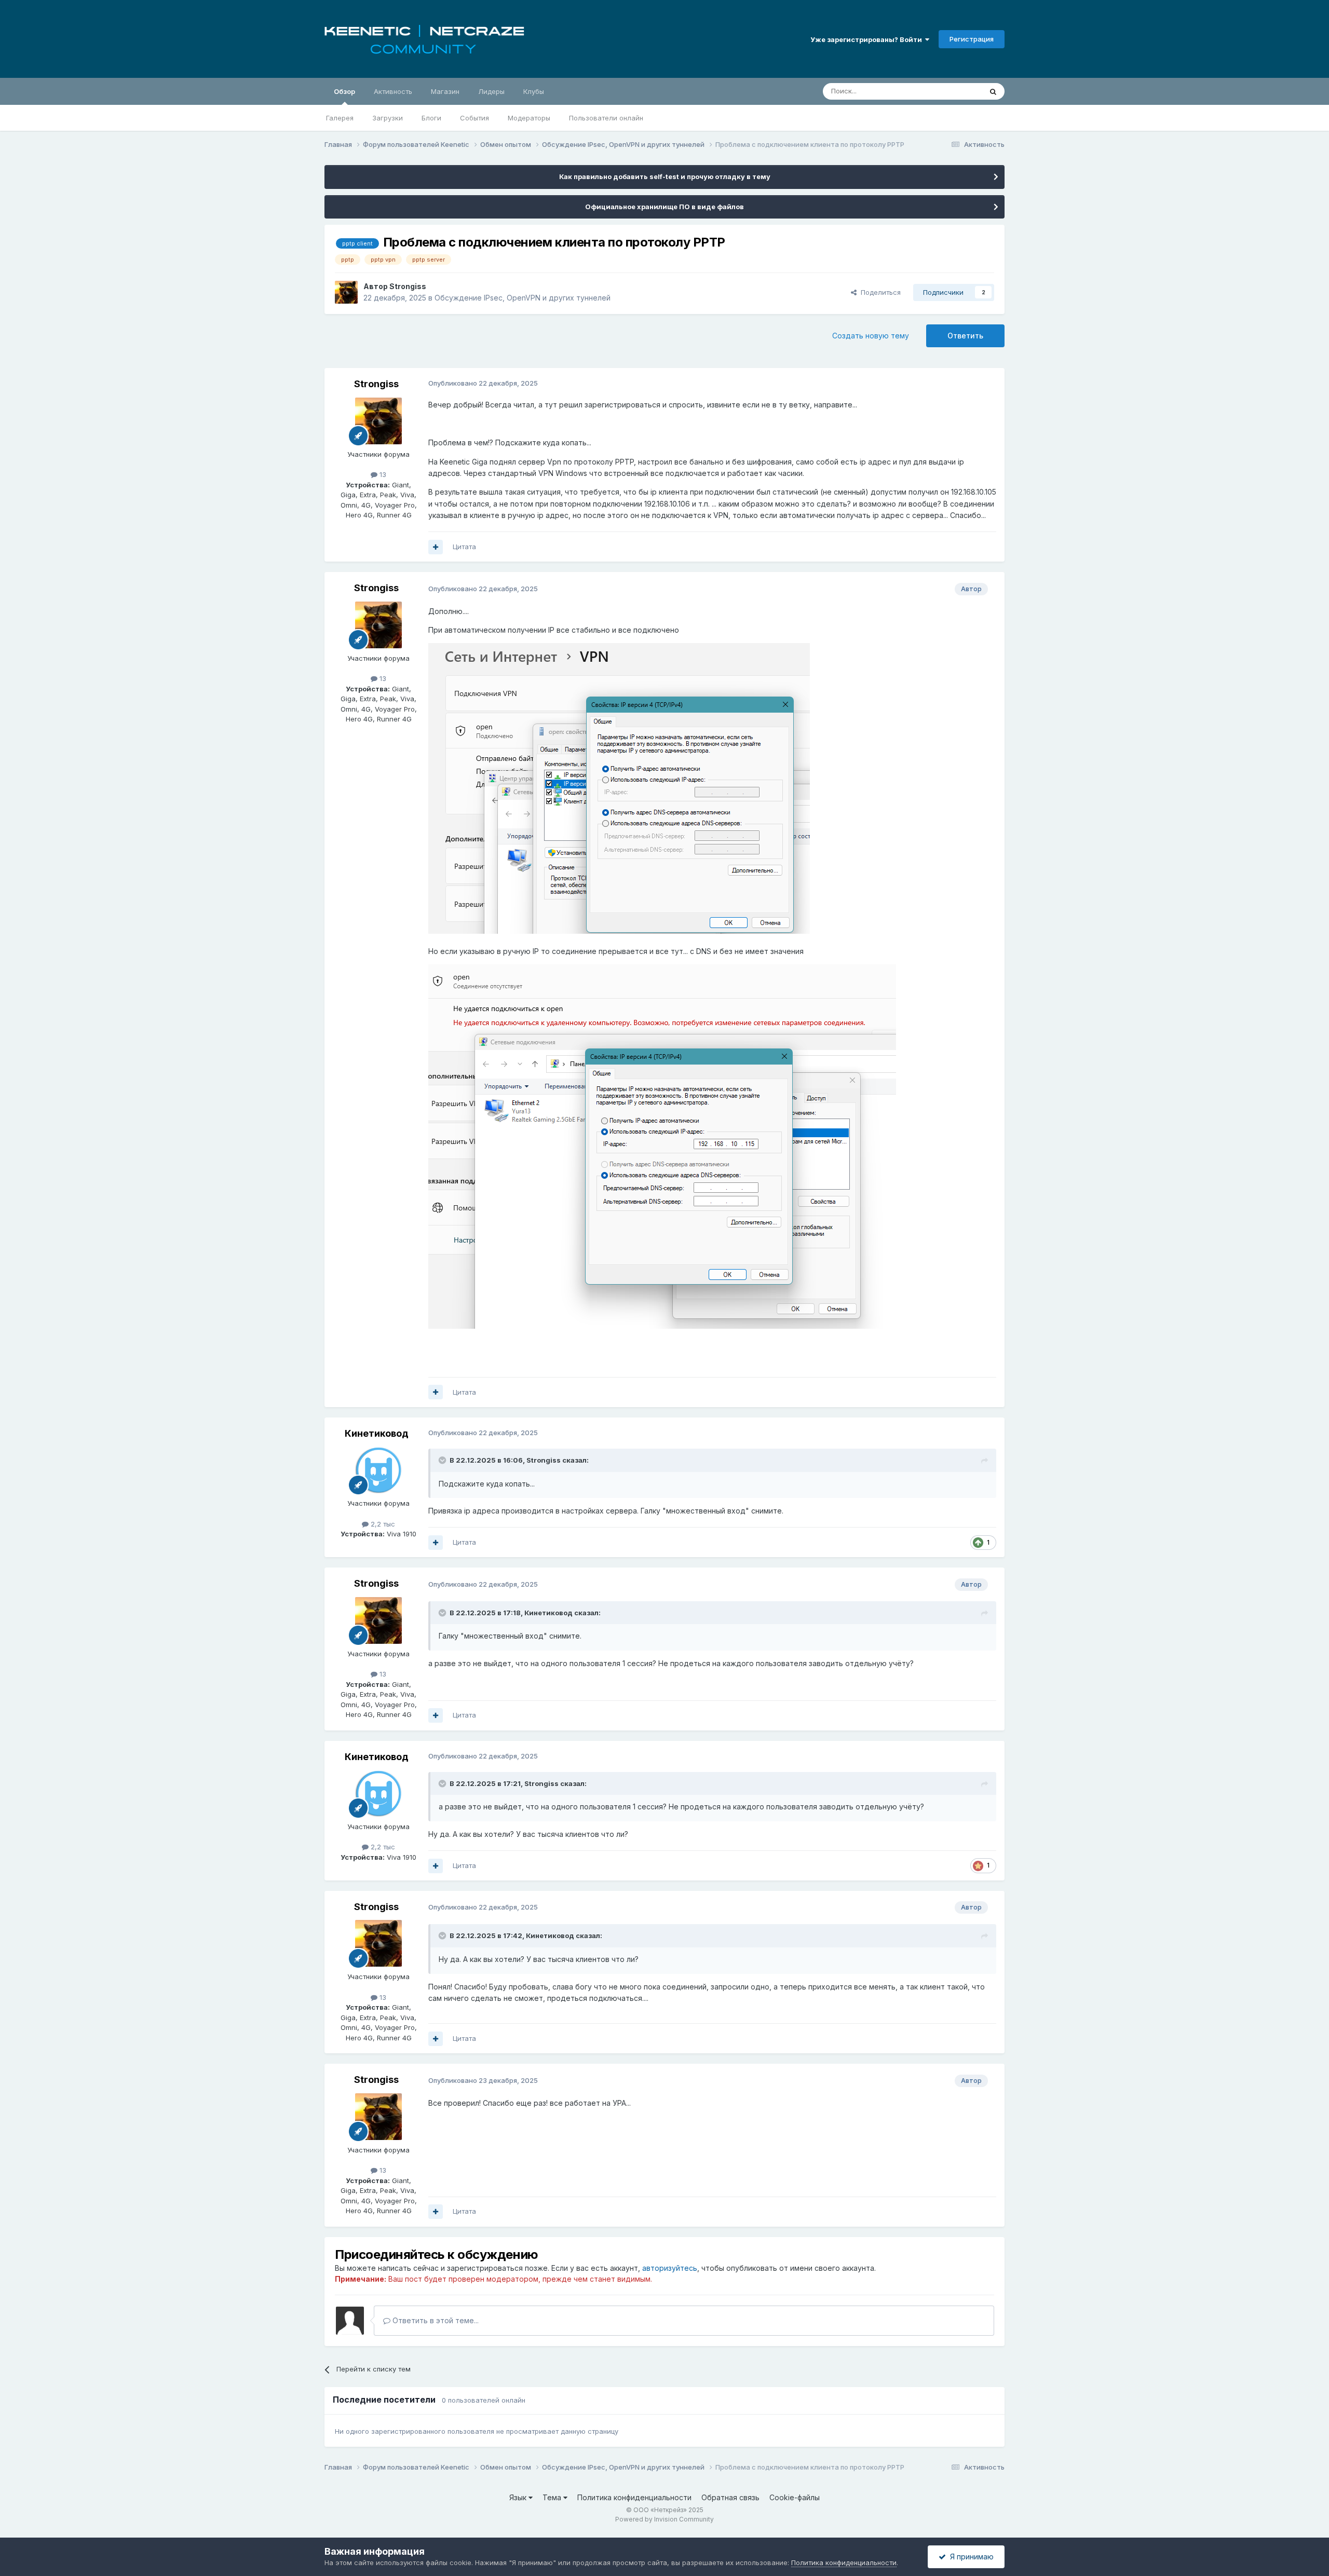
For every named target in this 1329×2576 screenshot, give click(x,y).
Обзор (344, 91)
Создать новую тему (871, 336)
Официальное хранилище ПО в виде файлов (664, 207)
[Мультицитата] (436, 547)
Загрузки (388, 118)
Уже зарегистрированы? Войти (868, 39)
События (474, 118)
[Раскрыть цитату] (443, 1460)
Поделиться (879, 292)
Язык (519, 2497)
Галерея (340, 118)
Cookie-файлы (795, 2497)
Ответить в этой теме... (435, 2320)
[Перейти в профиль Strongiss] (346, 292)
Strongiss (408, 286)
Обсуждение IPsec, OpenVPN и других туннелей (523, 298)
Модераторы (529, 118)
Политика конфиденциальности (634, 2497)
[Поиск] (993, 91)
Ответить (965, 336)
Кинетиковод (377, 1433)
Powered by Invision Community (664, 2519)
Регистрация (972, 39)
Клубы (534, 91)
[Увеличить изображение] (619, 788)
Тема (553, 2497)
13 (382, 474)
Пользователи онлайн (606, 118)
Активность (393, 91)
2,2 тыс (382, 1524)
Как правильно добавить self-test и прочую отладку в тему (665, 176)
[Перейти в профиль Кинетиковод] (378, 1470)
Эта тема (954, 91)
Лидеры (491, 91)
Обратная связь (730, 2497)
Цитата (464, 547)
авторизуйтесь (670, 2268)
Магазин (445, 91)
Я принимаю (970, 2557)
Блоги (431, 118)
